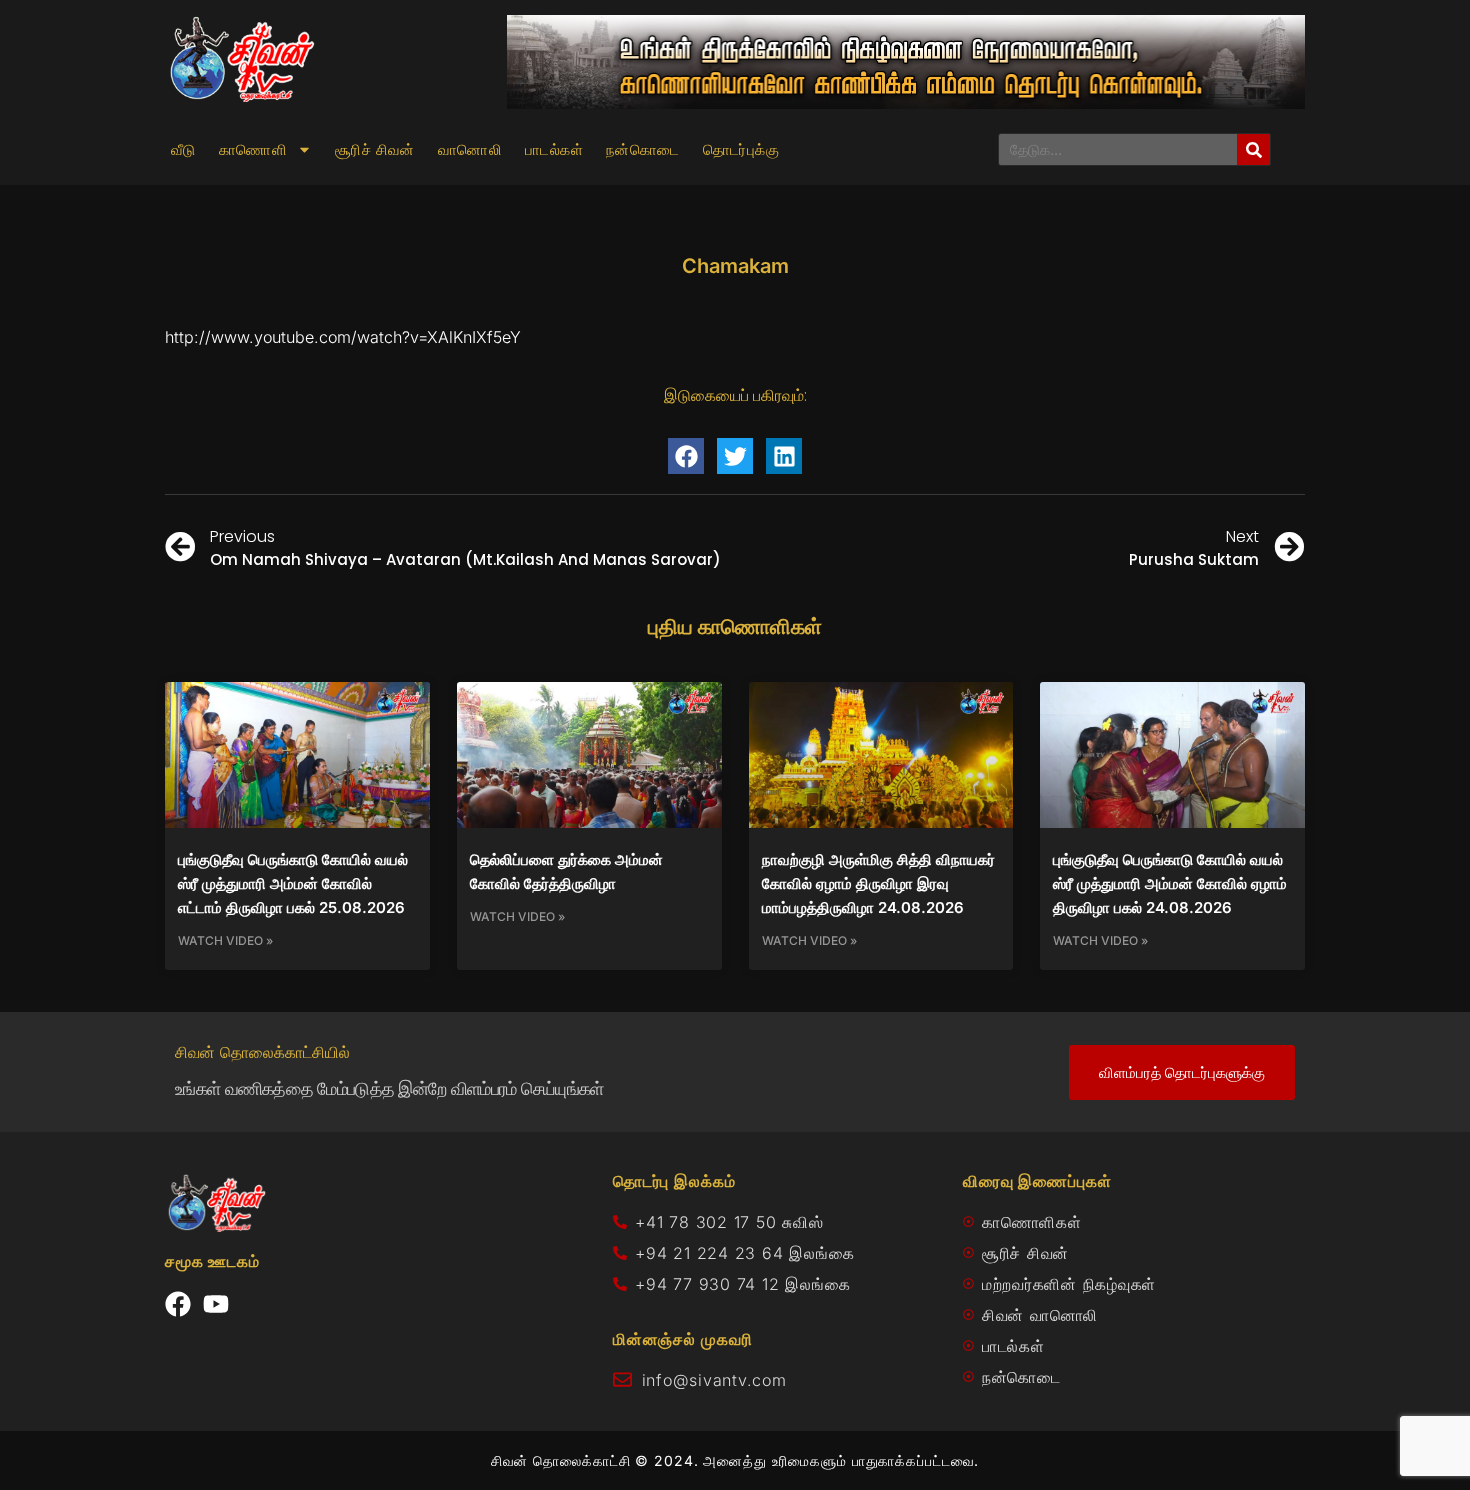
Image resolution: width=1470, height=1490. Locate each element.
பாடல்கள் (554, 150)
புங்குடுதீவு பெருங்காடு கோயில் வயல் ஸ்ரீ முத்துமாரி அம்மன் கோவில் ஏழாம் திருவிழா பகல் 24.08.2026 (1170, 883)
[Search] (1253, 149)
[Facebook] (178, 1304)
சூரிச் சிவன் (375, 150)
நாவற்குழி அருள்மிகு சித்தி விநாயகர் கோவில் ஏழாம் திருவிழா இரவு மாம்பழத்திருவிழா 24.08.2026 (878, 883)
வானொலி (470, 150)
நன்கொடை (643, 150)
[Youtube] (216, 1304)
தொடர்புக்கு (741, 150)
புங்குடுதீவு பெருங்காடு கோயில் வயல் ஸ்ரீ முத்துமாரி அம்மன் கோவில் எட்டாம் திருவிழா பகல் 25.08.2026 (293, 883)
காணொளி (253, 150)
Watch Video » (225, 940)
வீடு (183, 150)
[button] (686, 456)
